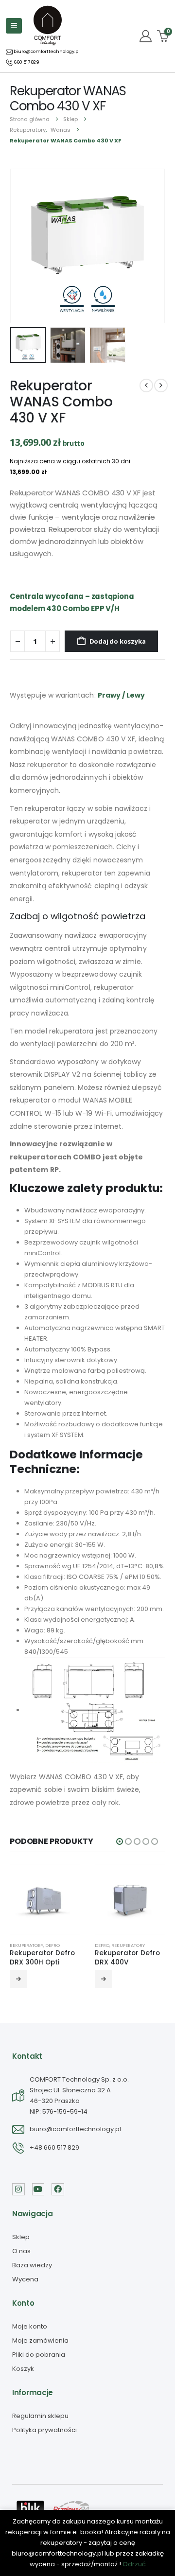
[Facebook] (58, 2190)
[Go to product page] (45, 1899)
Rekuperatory (26, 1945)
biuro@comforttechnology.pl (46, 52)
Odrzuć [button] (134, 2564)
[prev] (146, 386)
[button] (22, 246)
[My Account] (146, 36)
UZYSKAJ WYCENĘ (104, 1979)
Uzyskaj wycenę (18, 1979)
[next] (161, 386)
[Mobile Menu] (14, 26)
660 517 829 (26, 62)
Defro (52, 1945)
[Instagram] (18, 2190)
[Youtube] (38, 2190)
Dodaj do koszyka (118, 641)
